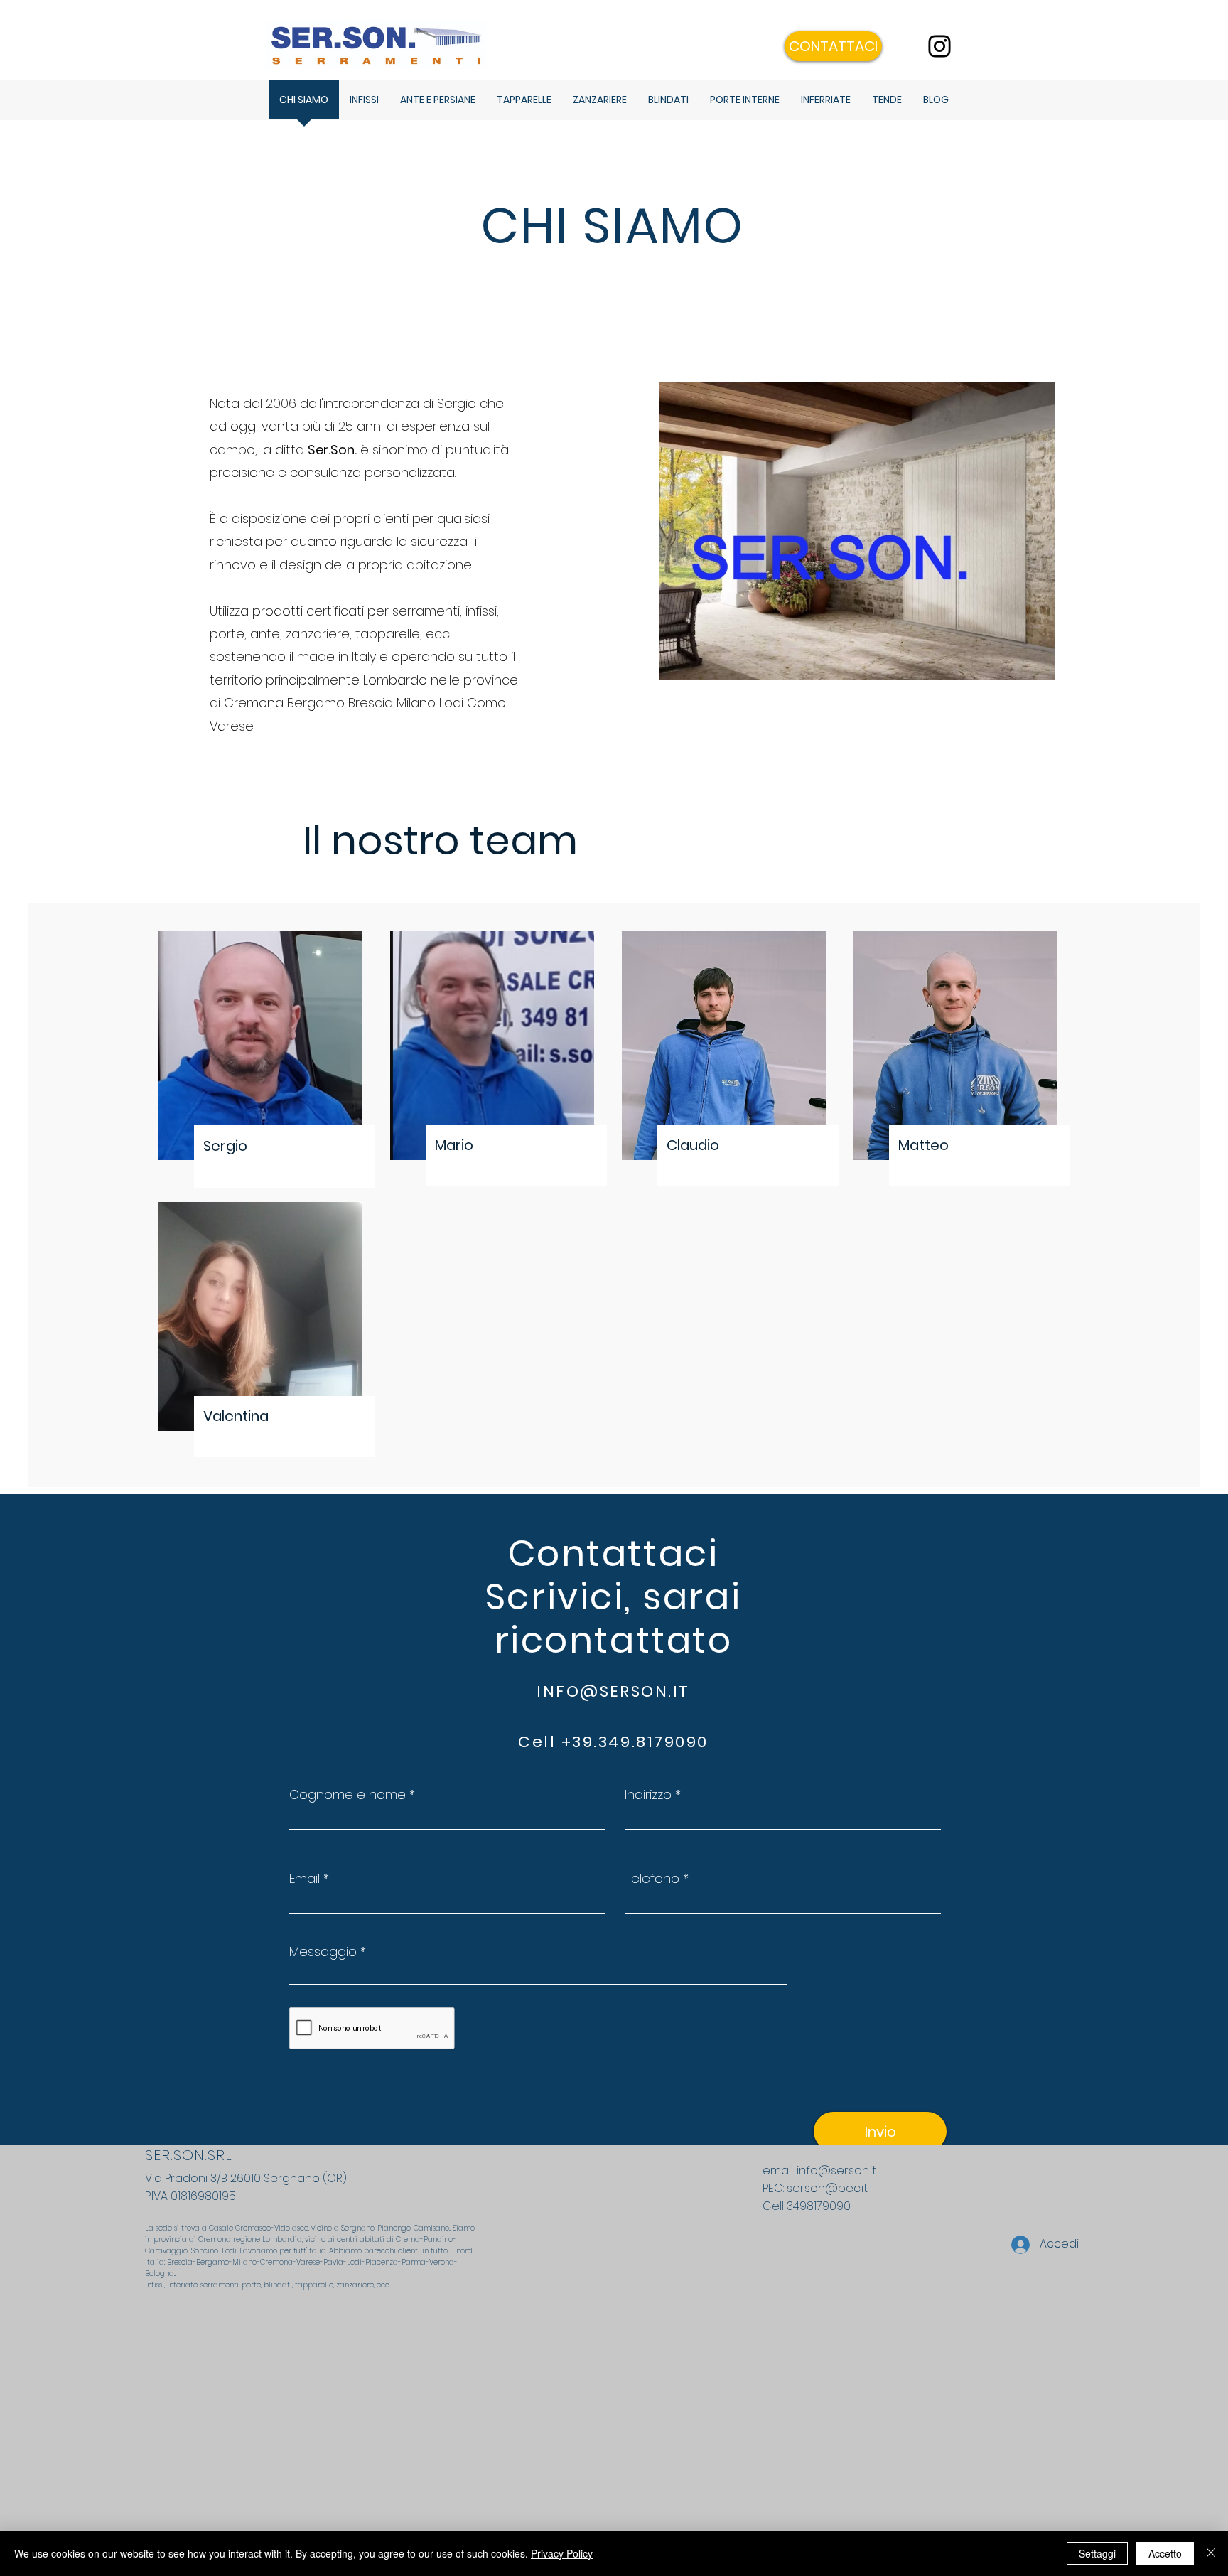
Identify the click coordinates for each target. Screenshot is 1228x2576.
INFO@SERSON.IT (613, 1691)
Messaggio (323, 1952)
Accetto (1165, 2553)
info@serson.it (836, 2170)
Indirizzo (648, 1795)
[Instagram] (939, 46)
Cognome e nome (348, 1795)
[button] (833, 46)
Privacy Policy (562, 2553)
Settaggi (1097, 2553)
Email (305, 1879)
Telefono (652, 1879)
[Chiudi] (1211, 2553)
